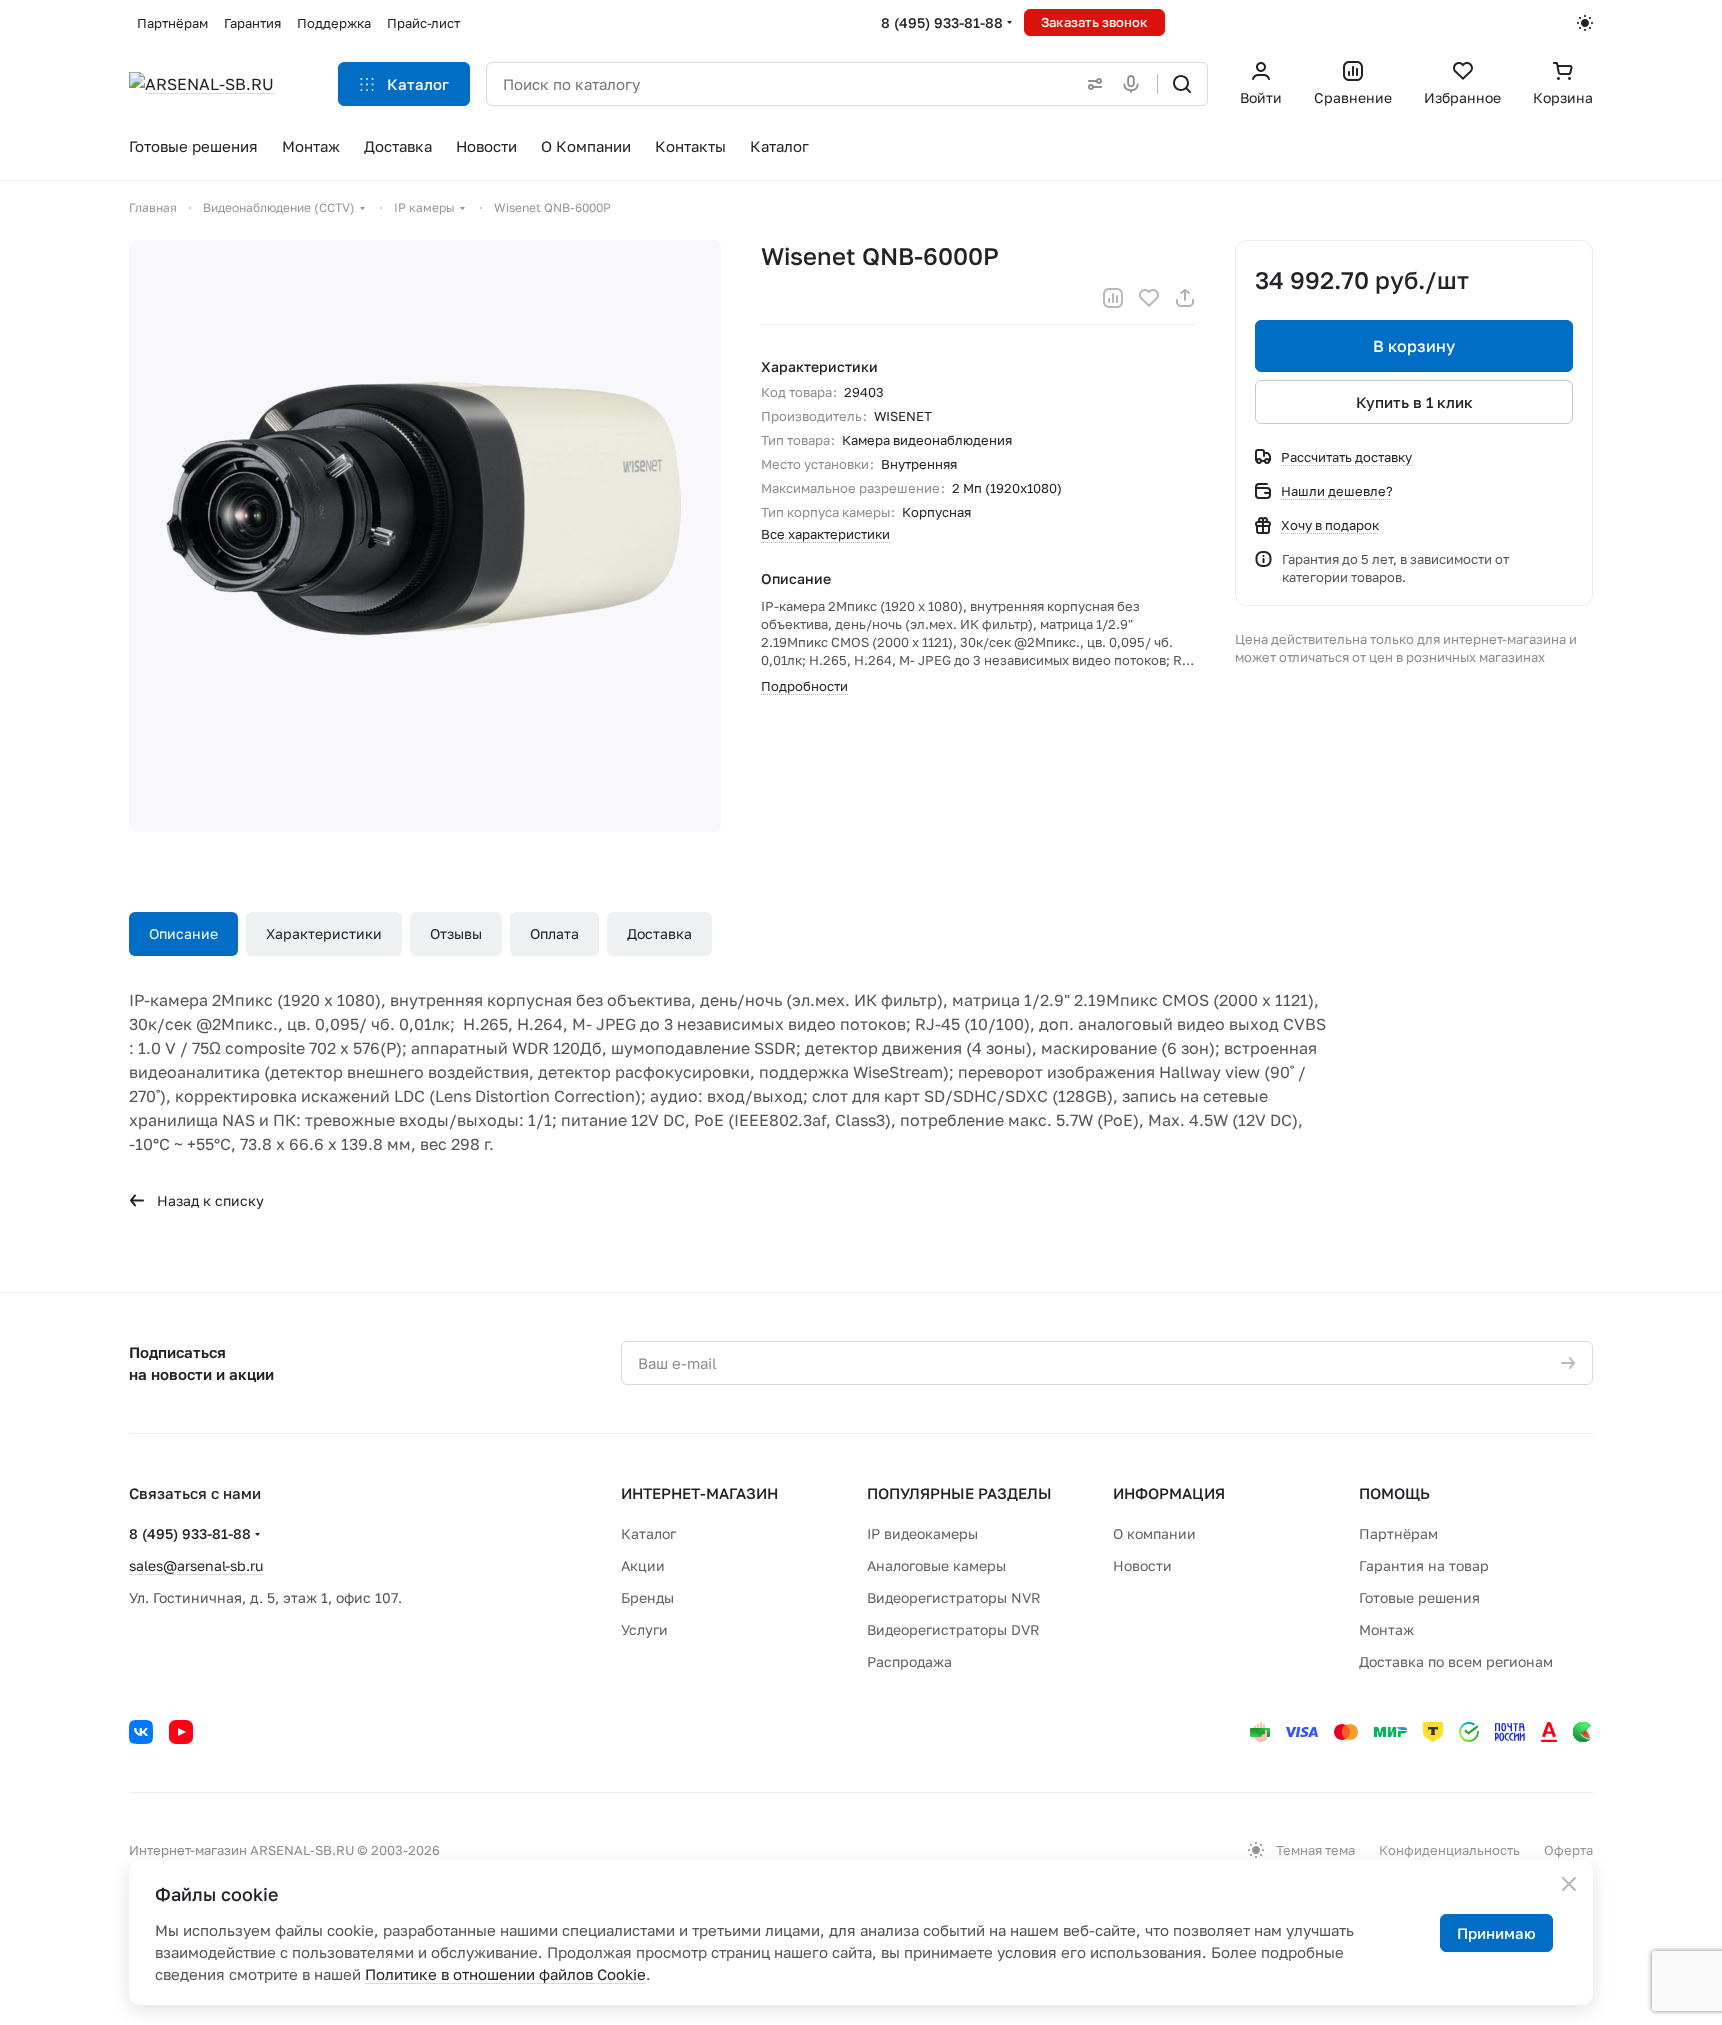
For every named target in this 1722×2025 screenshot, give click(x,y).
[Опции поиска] (1091, 84)
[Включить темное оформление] (1585, 23)
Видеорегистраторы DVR (953, 1629)
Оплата (554, 933)
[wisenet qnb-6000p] (425, 536)
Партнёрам (1398, 1533)
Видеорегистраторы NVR (954, 1597)
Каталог (648, 1533)
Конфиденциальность (1449, 1850)
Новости (1142, 1565)
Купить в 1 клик (1414, 402)
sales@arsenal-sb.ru (196, 1565)
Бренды (647, 1597)
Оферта (1568, 1850)
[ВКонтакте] (141, 1732)
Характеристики (324, 933)
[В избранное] (1149, 298)
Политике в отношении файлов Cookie (505, 1974)
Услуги (644, 1629)
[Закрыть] (1569, 1884)
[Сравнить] (1113, 298)
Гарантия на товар (1424, 1565)
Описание (183, 933)
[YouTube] (181, 1732)
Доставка (659, 933)
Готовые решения (1419, 1597)
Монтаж (1386, 1629)
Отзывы (456, 933)
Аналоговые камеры (936, 1565)
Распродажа (909, 1661)
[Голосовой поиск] (1135, 84)
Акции (643, 1565)
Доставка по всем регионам (1456, 1661)
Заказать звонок (1094, 22)
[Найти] (1182, 84)
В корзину (1414, 346)
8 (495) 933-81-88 (942, 22)
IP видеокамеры (922, 1533)
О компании (1154, 1533)
